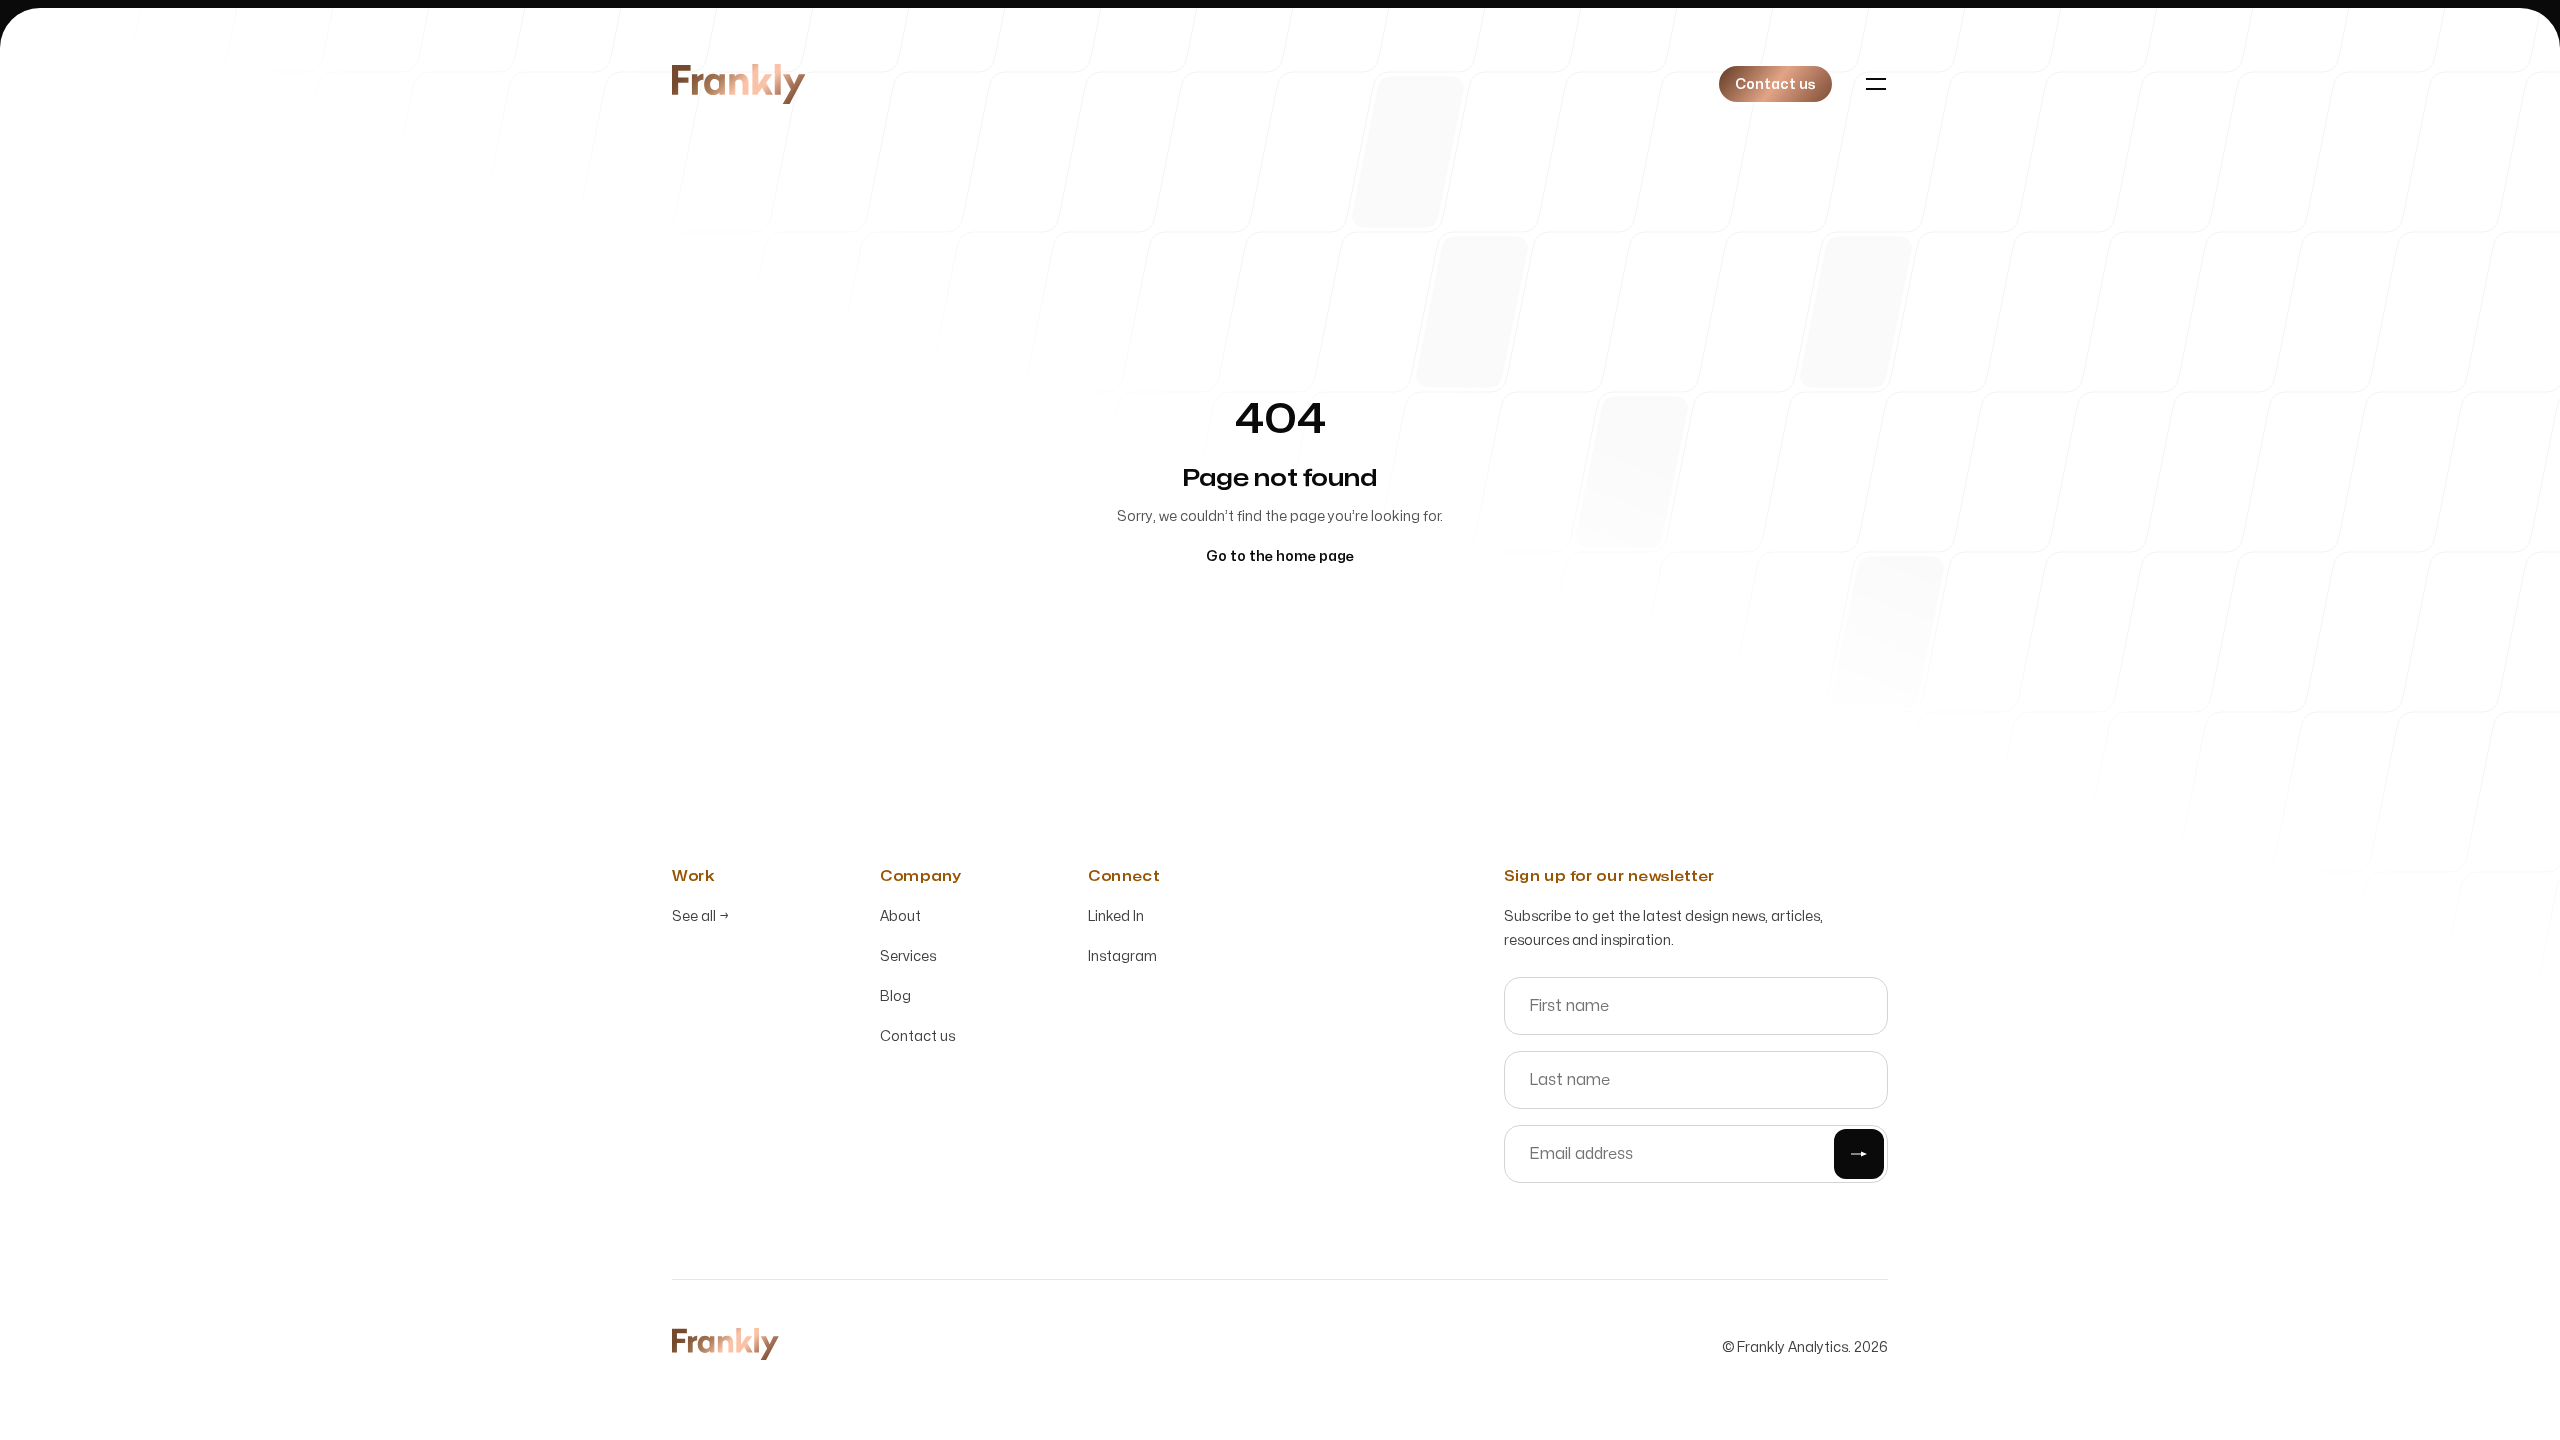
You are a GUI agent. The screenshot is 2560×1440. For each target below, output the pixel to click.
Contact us (917, 1036)
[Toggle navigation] (1876, 84)
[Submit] (1859, 1154)
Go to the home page (1280, 556)
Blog (895, 996)
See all (700, 916)
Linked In (1116, 916)
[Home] (738, 84)
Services (908, 956)
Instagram (1122, 956)
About (900, 916)
